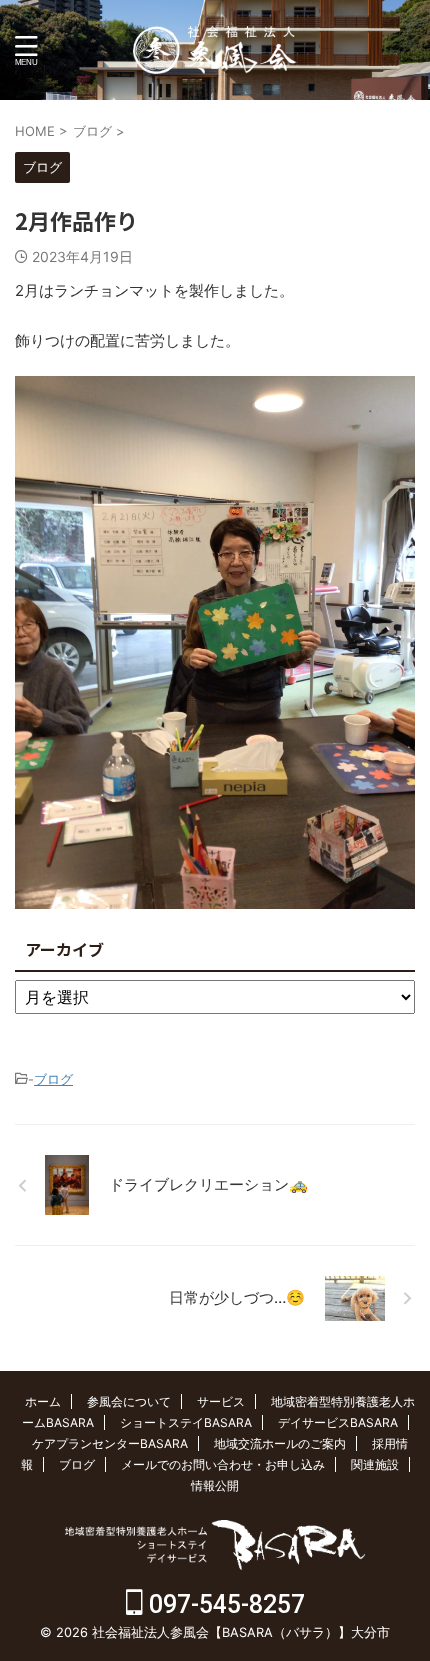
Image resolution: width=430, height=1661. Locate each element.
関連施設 (375, 1464)
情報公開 (215, 1485)
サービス (221, 1401)
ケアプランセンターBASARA (110, 1443)
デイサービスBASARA (338, 1422)
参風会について (129, 1401)
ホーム (43, 1401)
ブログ (53, 1079)
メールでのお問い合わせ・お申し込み (223, 1464)
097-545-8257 (224, 1604)
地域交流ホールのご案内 (280, 1443)
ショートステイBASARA (186, 1422)
